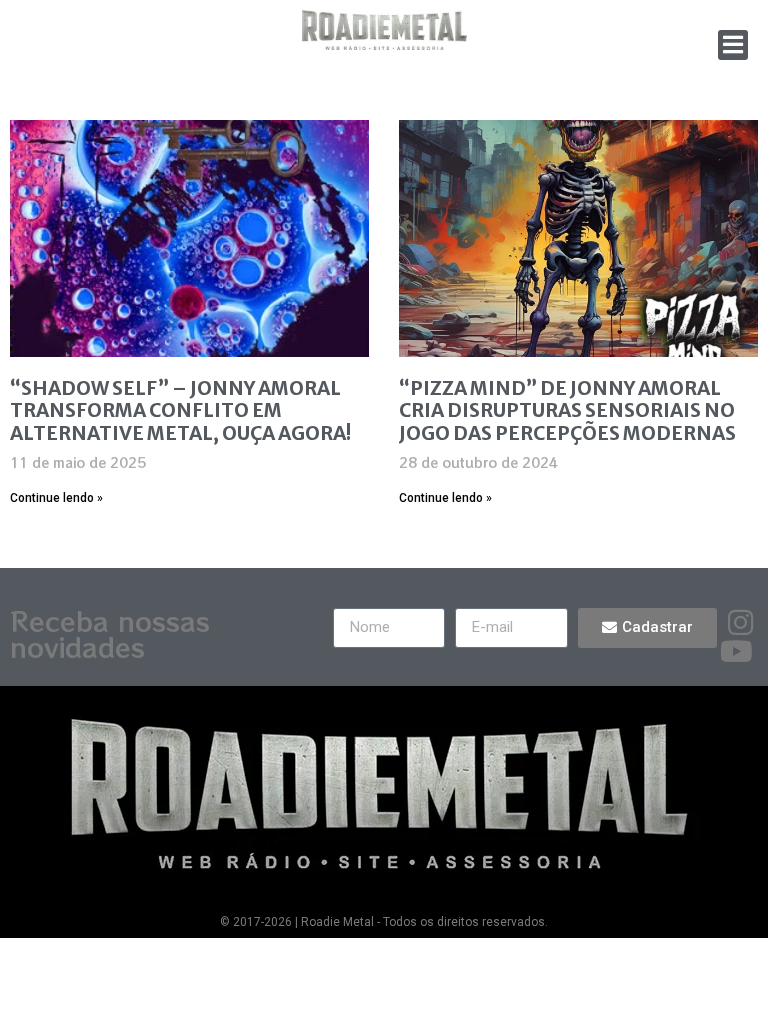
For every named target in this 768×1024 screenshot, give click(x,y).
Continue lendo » (56, 498)
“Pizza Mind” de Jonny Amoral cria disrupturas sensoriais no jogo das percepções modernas (567, 411)
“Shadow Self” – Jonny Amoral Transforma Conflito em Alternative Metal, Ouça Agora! (180, 411)
